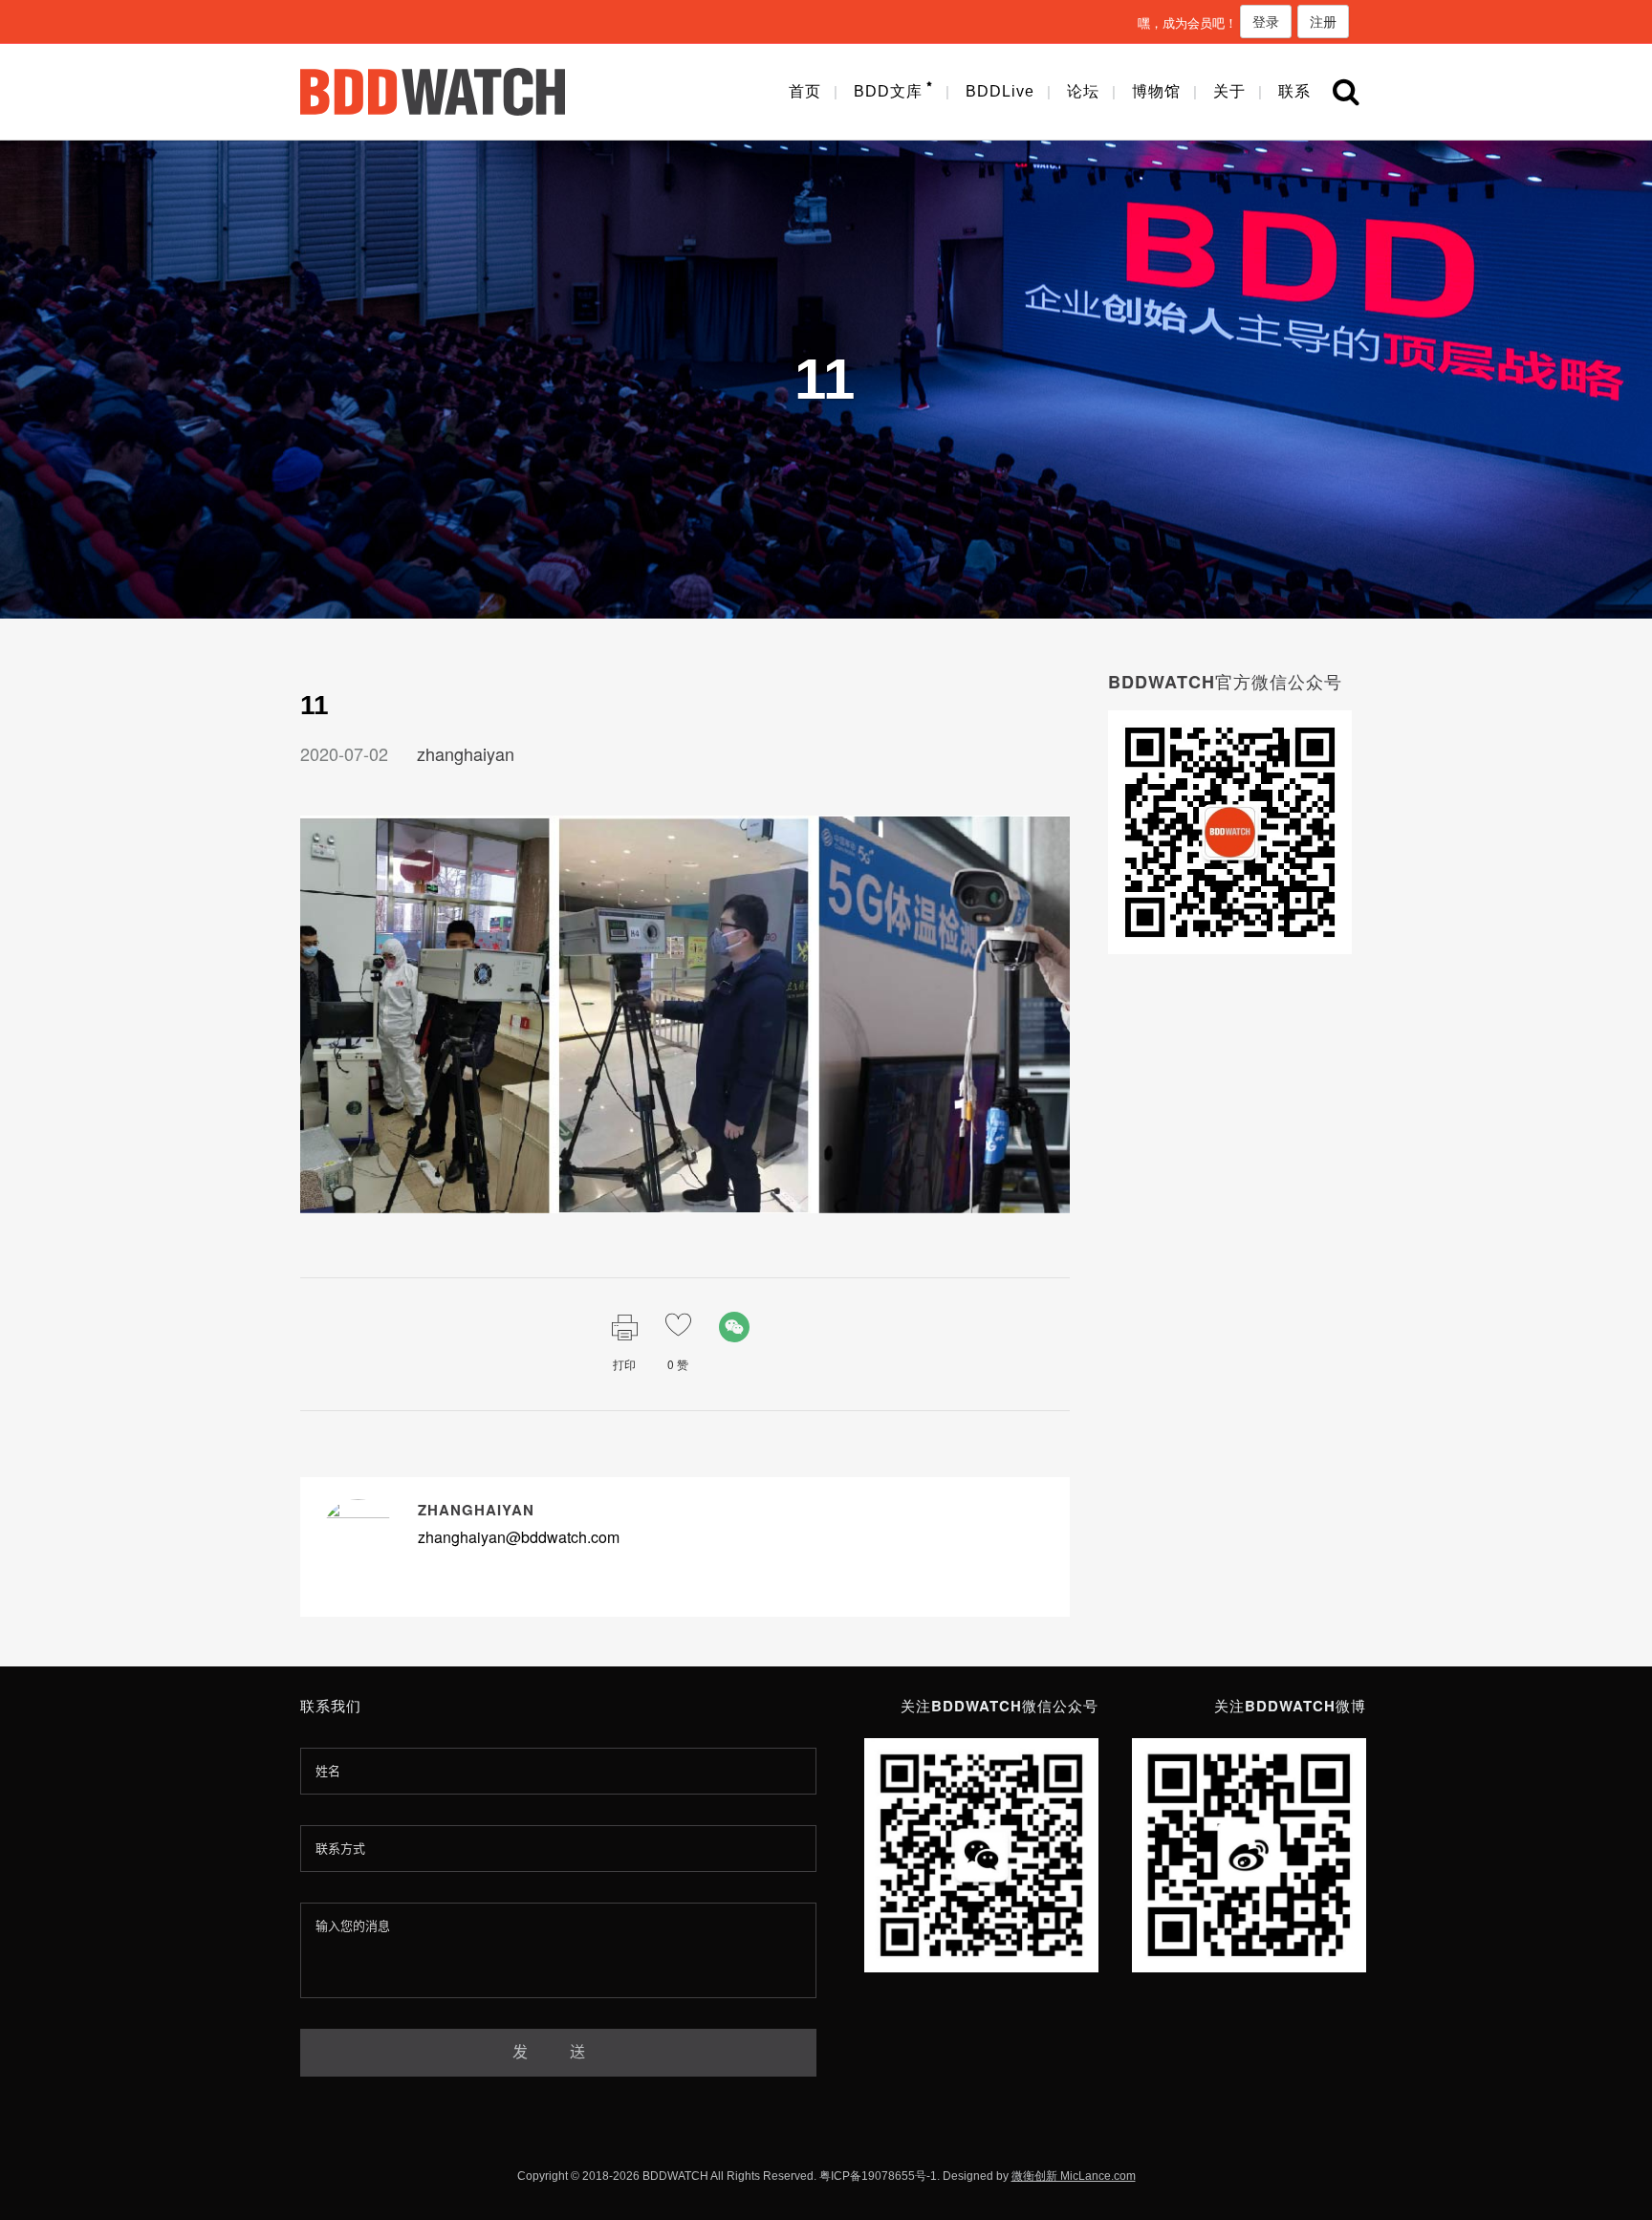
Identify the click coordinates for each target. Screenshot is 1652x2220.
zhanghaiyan (466, 753)
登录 (1266, 21)
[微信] (734, 1327)
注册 (1323, 21)
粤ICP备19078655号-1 (878, 2176)
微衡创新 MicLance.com (1074, 2176)
